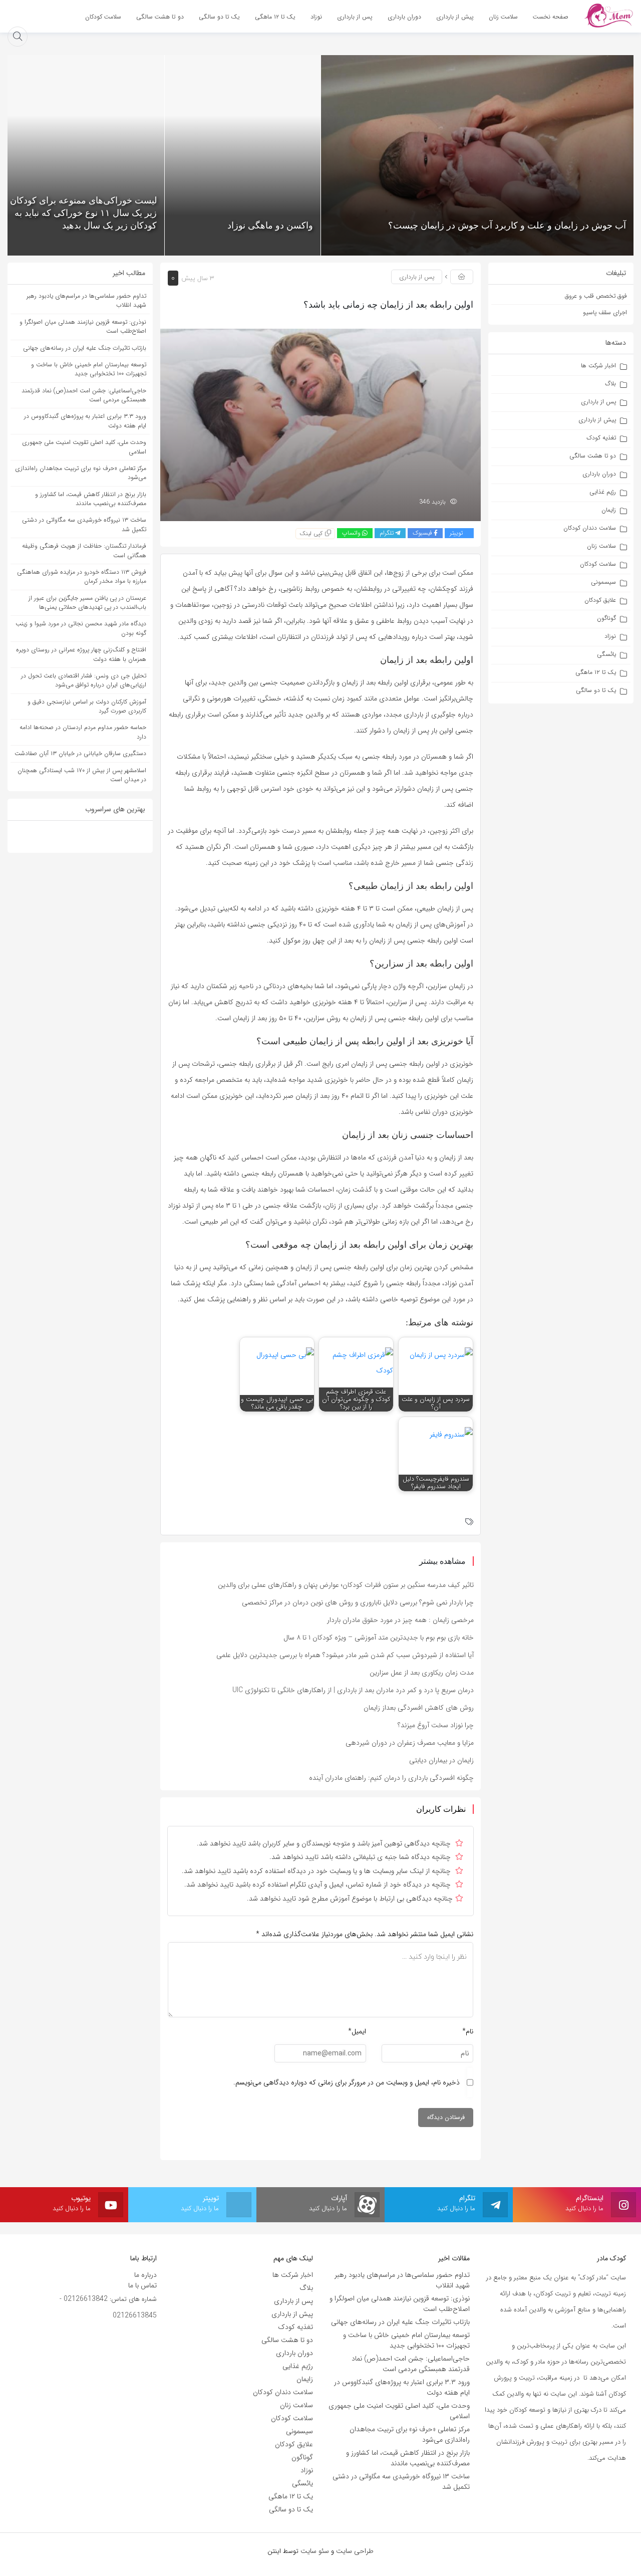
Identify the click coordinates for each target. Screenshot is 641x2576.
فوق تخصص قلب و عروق (596, 296)
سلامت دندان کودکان (590, 528)
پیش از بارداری (597, 420)
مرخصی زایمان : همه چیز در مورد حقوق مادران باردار (400, 1620)
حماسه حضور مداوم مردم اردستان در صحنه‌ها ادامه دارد (83, 732)
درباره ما (145, 2275)
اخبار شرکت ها (598, 366)
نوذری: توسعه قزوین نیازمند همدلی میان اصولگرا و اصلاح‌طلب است (83, 326)
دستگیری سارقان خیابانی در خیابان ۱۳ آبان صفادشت (80, 753)
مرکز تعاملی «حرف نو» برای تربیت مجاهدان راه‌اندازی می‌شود (81, 473)
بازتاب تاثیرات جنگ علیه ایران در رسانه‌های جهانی (85, 348)
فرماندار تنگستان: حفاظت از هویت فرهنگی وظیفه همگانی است (84, 550)
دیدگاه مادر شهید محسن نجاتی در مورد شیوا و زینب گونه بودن (81, 628)
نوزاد (610, 636)
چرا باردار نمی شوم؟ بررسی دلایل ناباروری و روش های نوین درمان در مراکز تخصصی (358, 1602)
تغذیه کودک (601, 438)
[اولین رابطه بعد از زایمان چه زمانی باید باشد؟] (320, 424)
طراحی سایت (355, 2551)
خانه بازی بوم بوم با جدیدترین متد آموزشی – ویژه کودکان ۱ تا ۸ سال (379, 1637)
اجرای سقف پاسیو (605, 312)
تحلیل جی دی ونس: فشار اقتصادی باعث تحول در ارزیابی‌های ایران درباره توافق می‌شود (84, 680)
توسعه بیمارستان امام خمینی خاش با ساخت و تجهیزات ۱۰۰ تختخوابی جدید (89, 369)
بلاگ (610, 384)
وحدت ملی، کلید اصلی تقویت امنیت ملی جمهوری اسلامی (84, 447)
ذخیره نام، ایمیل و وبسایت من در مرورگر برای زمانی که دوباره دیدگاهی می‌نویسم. (347, 2082)
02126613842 (86, 2299)
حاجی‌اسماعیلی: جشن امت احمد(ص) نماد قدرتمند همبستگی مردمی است (84, 395)
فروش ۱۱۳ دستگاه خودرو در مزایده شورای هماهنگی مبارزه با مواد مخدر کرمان (82, 576)
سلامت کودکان (598, 564)
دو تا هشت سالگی (593, 456)
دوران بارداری (599, 474)
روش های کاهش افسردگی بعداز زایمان (419, 1708)
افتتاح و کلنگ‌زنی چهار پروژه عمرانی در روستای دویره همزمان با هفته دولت (81, 654)
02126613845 (135, 2315)
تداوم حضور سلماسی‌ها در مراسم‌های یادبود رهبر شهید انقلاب (86, 300)
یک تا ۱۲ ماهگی (596, 672)
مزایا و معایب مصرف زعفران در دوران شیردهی (410, 1743)
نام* (468, 2031)
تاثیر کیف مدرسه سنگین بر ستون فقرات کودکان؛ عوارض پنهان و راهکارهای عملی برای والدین (346, 1585)
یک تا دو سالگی (596, 690)
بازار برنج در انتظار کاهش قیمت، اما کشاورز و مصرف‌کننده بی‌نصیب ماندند (91, 499)
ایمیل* (357, 2031)
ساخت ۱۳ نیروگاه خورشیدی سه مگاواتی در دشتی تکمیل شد (84, 524)
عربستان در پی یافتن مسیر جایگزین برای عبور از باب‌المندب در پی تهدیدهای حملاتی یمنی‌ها (87, 603)
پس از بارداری (598, 402)
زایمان (609, 510)
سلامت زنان (601, 546)
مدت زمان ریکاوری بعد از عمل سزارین (422, 1673)
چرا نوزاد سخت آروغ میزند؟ (436, 1725)
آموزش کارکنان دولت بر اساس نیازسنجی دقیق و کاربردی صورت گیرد (87, 706)
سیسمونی (603, 582)
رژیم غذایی (603, 492)
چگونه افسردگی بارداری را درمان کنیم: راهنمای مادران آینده (391, 1778)
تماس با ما (142, 2285)
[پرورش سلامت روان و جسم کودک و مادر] (608, 16)
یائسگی (606, 654)
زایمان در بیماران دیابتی (441, 1760)
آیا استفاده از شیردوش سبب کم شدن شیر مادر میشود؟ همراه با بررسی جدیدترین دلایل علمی (345, 1655)
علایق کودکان (600, 600)
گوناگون (606, 618)
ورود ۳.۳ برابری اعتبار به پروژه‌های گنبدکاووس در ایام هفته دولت (85, 421)
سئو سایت (315, 2551)
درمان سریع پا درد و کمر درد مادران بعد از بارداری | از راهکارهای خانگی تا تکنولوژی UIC (353, 1690)
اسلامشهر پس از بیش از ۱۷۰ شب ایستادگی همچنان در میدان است (82, 775)
